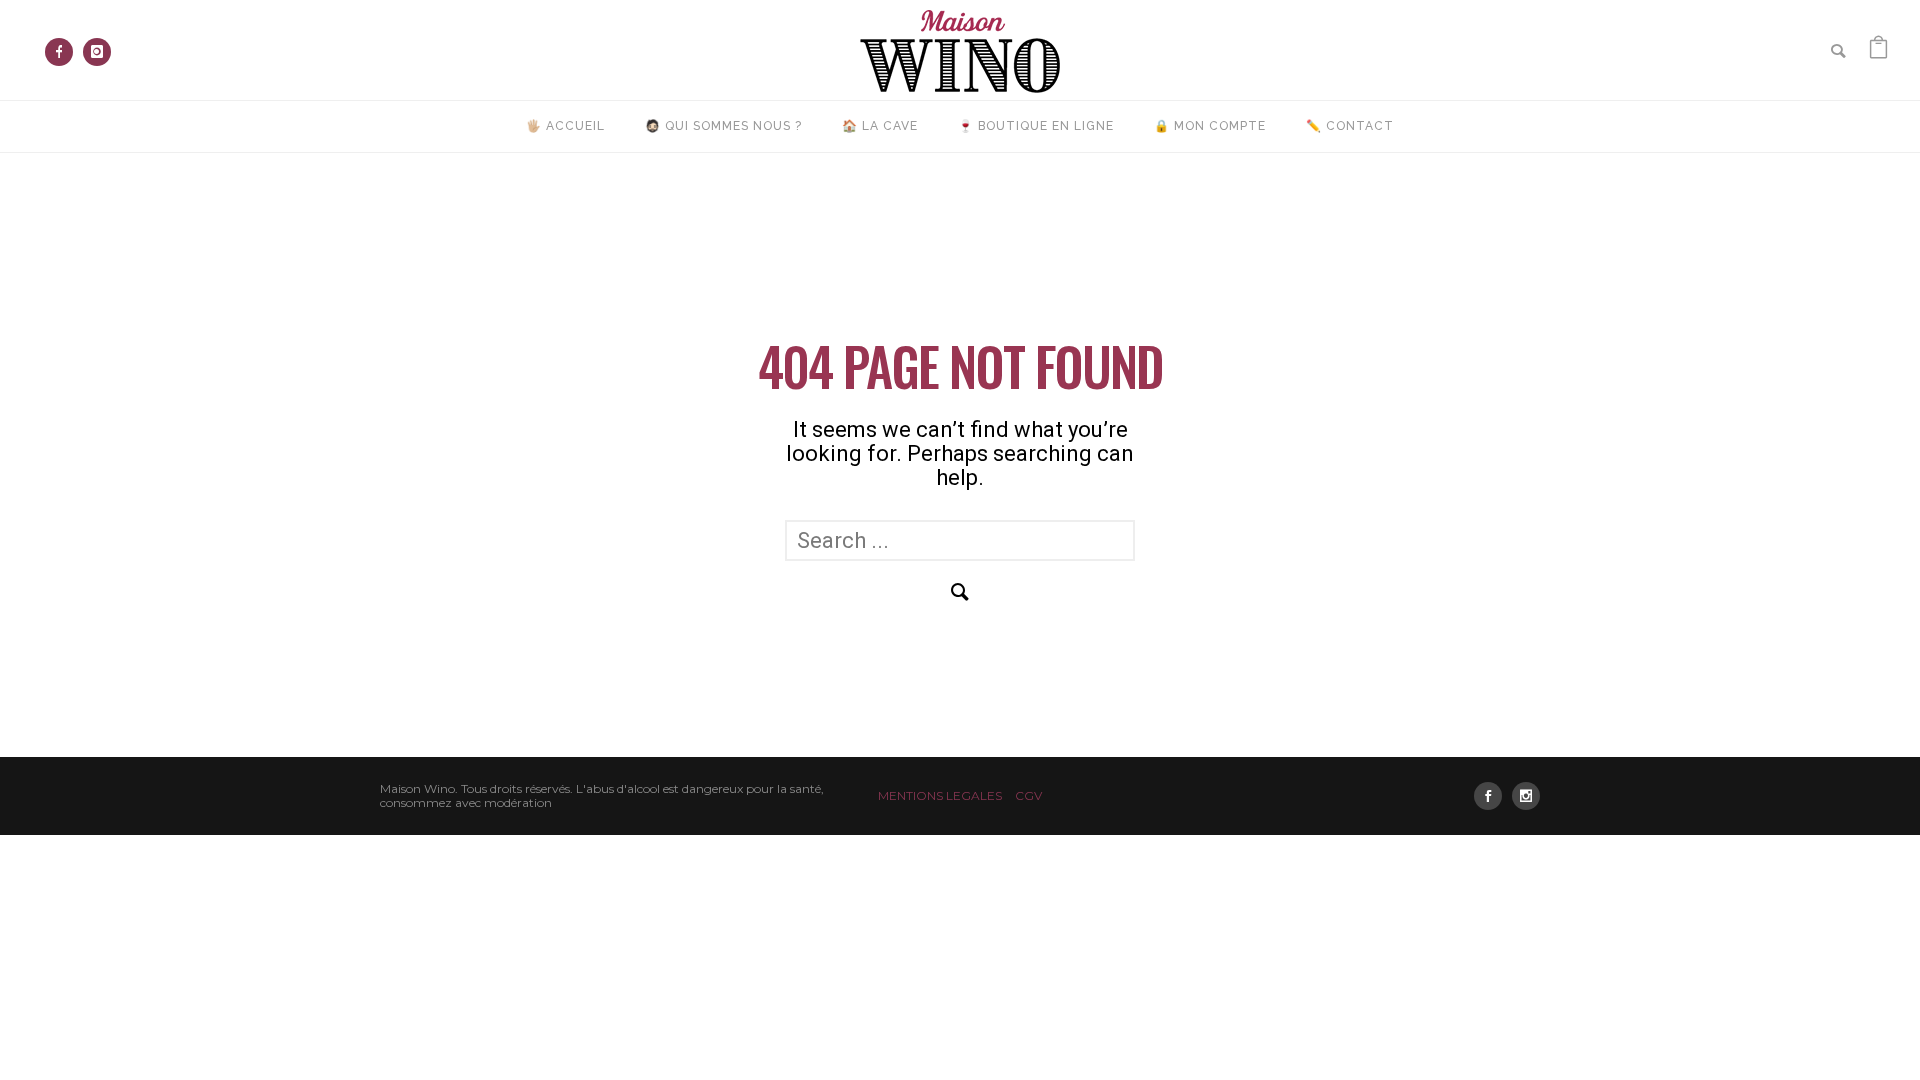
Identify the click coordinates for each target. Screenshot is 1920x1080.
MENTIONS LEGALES (940, 795)
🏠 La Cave (880, 126)
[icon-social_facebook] (1493, 796)
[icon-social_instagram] (1526, 796)
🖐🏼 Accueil (565, 126)
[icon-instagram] (97, 52)
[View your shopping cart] (1878, 49)
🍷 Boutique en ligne (1036, 126)
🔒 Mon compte (1210, 126)
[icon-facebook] (64, 52)
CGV (1028, 795)
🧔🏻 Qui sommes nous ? (723, 126)
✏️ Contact (1350, 126)
